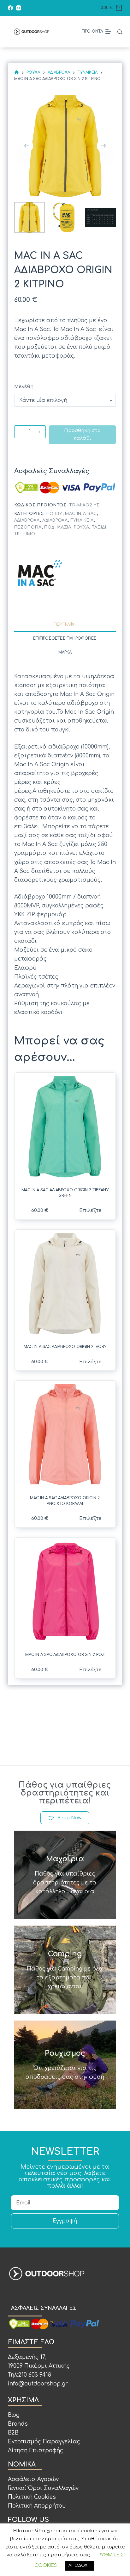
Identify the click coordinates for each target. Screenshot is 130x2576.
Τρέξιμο (25, 534)
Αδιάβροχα (27, 520)
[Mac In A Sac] (39, 573)
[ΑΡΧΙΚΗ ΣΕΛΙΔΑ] (17, 73)
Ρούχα (81, 527)
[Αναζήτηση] (120, 32)
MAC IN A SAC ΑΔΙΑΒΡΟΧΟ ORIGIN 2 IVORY (65, 1347)
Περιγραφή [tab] (65, 624)
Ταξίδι (99, 527)
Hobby (54, 514)
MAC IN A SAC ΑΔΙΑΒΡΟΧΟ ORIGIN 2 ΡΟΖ (65, 1655)
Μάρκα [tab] (65, 652)
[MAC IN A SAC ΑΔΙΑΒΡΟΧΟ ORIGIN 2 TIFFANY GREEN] (65, 1127)
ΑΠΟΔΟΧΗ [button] (80, 2566)
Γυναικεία (82, 520)
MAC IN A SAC (81, 514)
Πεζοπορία (28, 527)
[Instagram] (19, 8)
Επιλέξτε (90, 1210)
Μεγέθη (24, 387)
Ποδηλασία (58, 527)
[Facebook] (10, 8)
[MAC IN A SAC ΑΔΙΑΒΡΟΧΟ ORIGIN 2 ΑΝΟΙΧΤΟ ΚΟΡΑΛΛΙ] (65, 1435)
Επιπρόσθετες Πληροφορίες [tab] (65, 638)
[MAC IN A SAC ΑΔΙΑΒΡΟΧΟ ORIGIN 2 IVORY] (65, 1284)
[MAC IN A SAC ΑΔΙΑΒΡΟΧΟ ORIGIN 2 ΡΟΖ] (65, 1592)
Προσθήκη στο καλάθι (82, 435)
